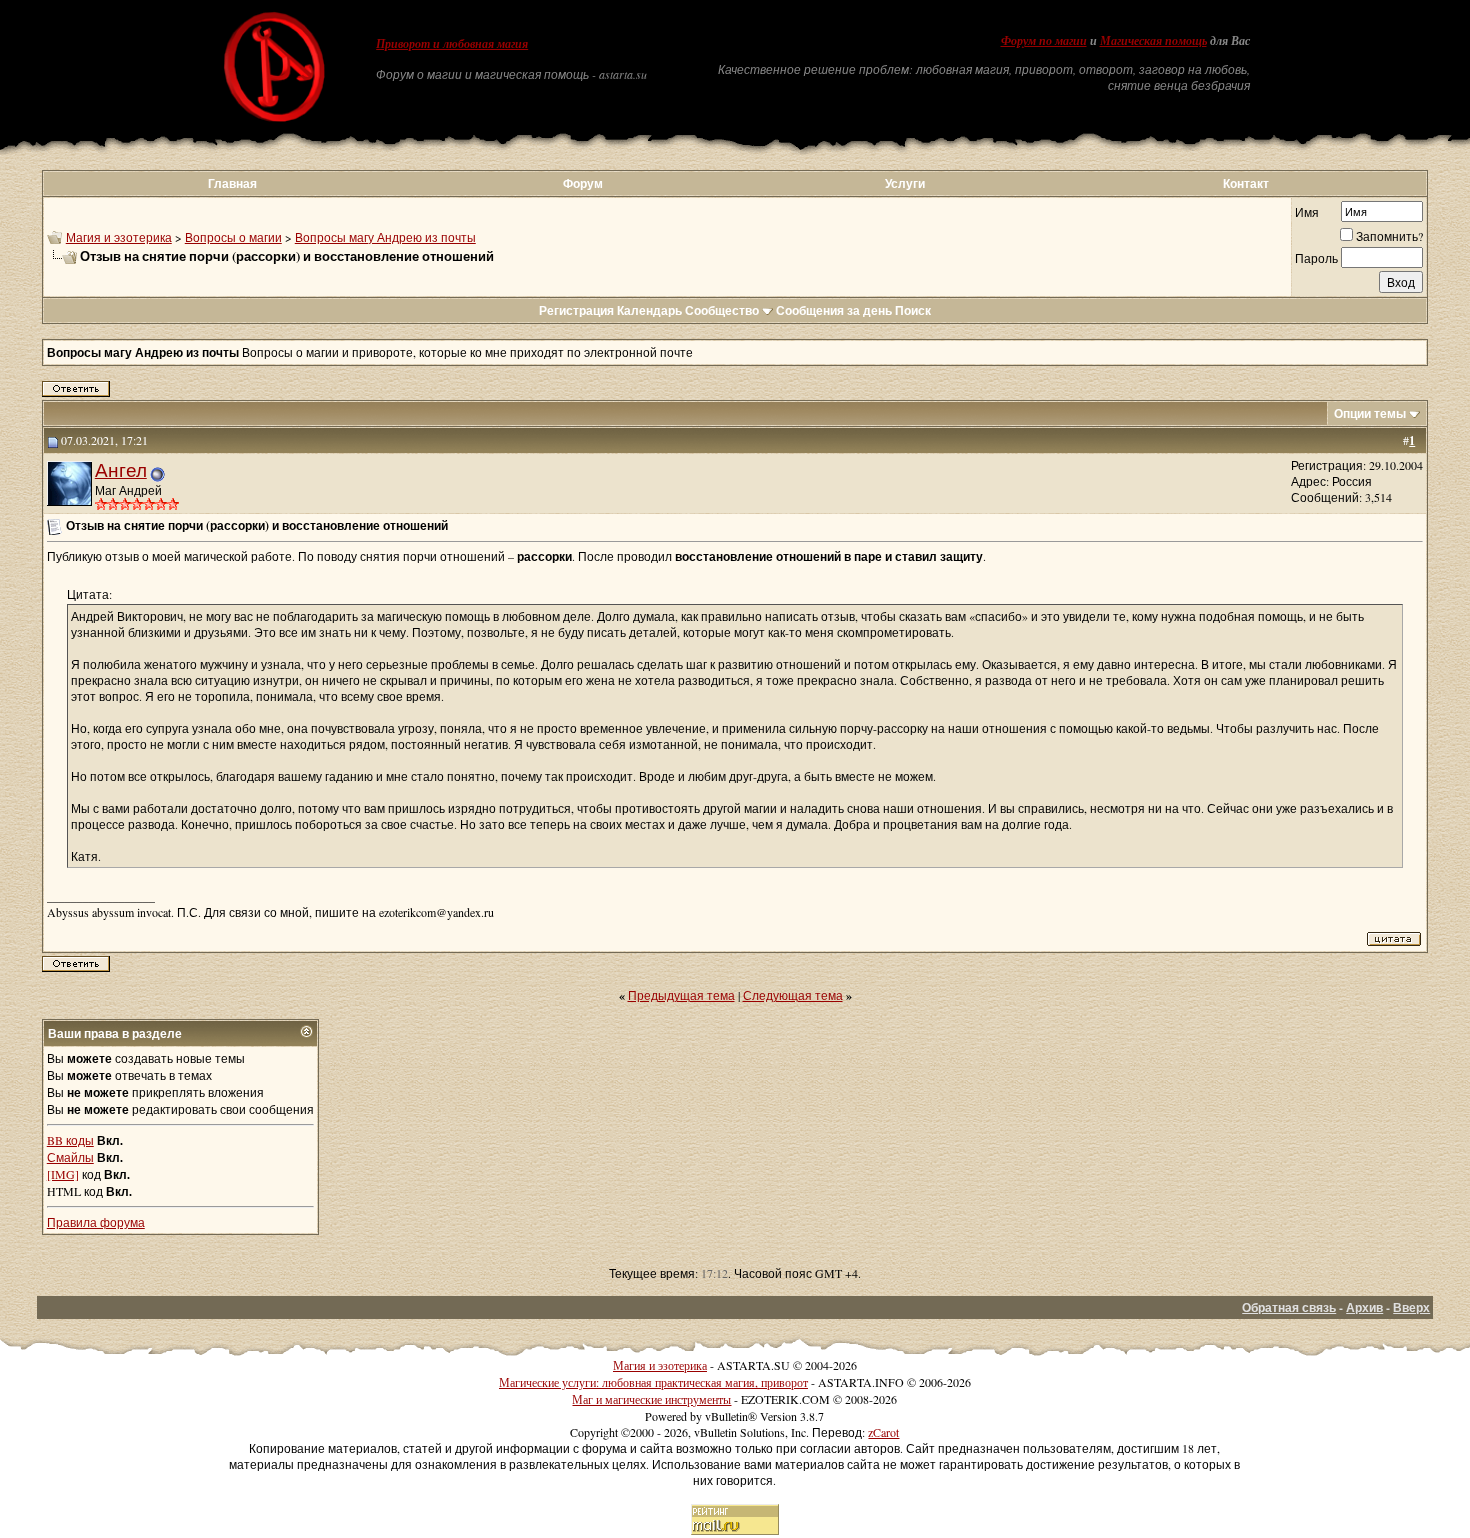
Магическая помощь (1153, 41)
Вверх (1411, 1307)
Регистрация (576, 310)
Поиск (913, 310)
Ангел (121, 469)
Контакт (1246, 183)
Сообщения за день (834, 310)
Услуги (905, 183)
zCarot (883, 1432)
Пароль (1316, 258)
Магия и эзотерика (119, 237)
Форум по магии (1044, 41)
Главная (232, 183)
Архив (1364, 1307)
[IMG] (63, 1174)
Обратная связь (1289, 1307)
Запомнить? (1389, 236)
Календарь (649, 310)
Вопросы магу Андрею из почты (385, 237)
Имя (1307, 212)
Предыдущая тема (681, 995)
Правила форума (96, 1222)
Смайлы (70, 1157)
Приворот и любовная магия (452, 44)
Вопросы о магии (233, 237)
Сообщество (722, 310)
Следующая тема (793, 995)
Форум (583, 183)
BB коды (70, 1140)
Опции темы (1370, 413)
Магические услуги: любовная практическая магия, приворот (653, 1382)
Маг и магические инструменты (651, 1399)
